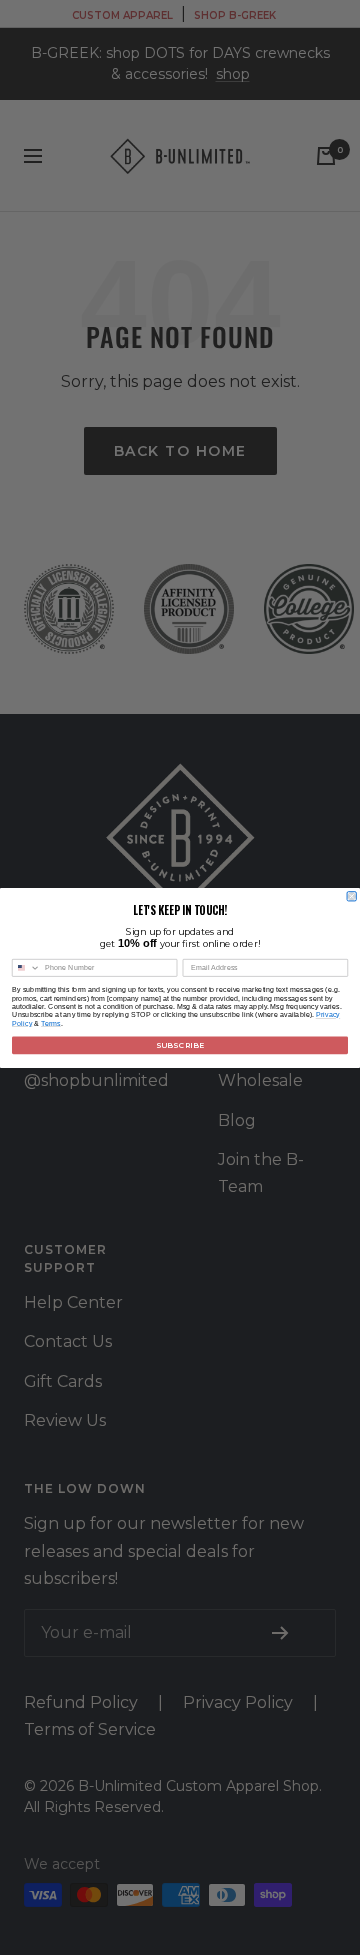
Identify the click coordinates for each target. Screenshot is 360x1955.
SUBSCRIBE (180, 1044)
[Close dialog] (351, 895)
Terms (51, 1023)
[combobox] (26, 967)
